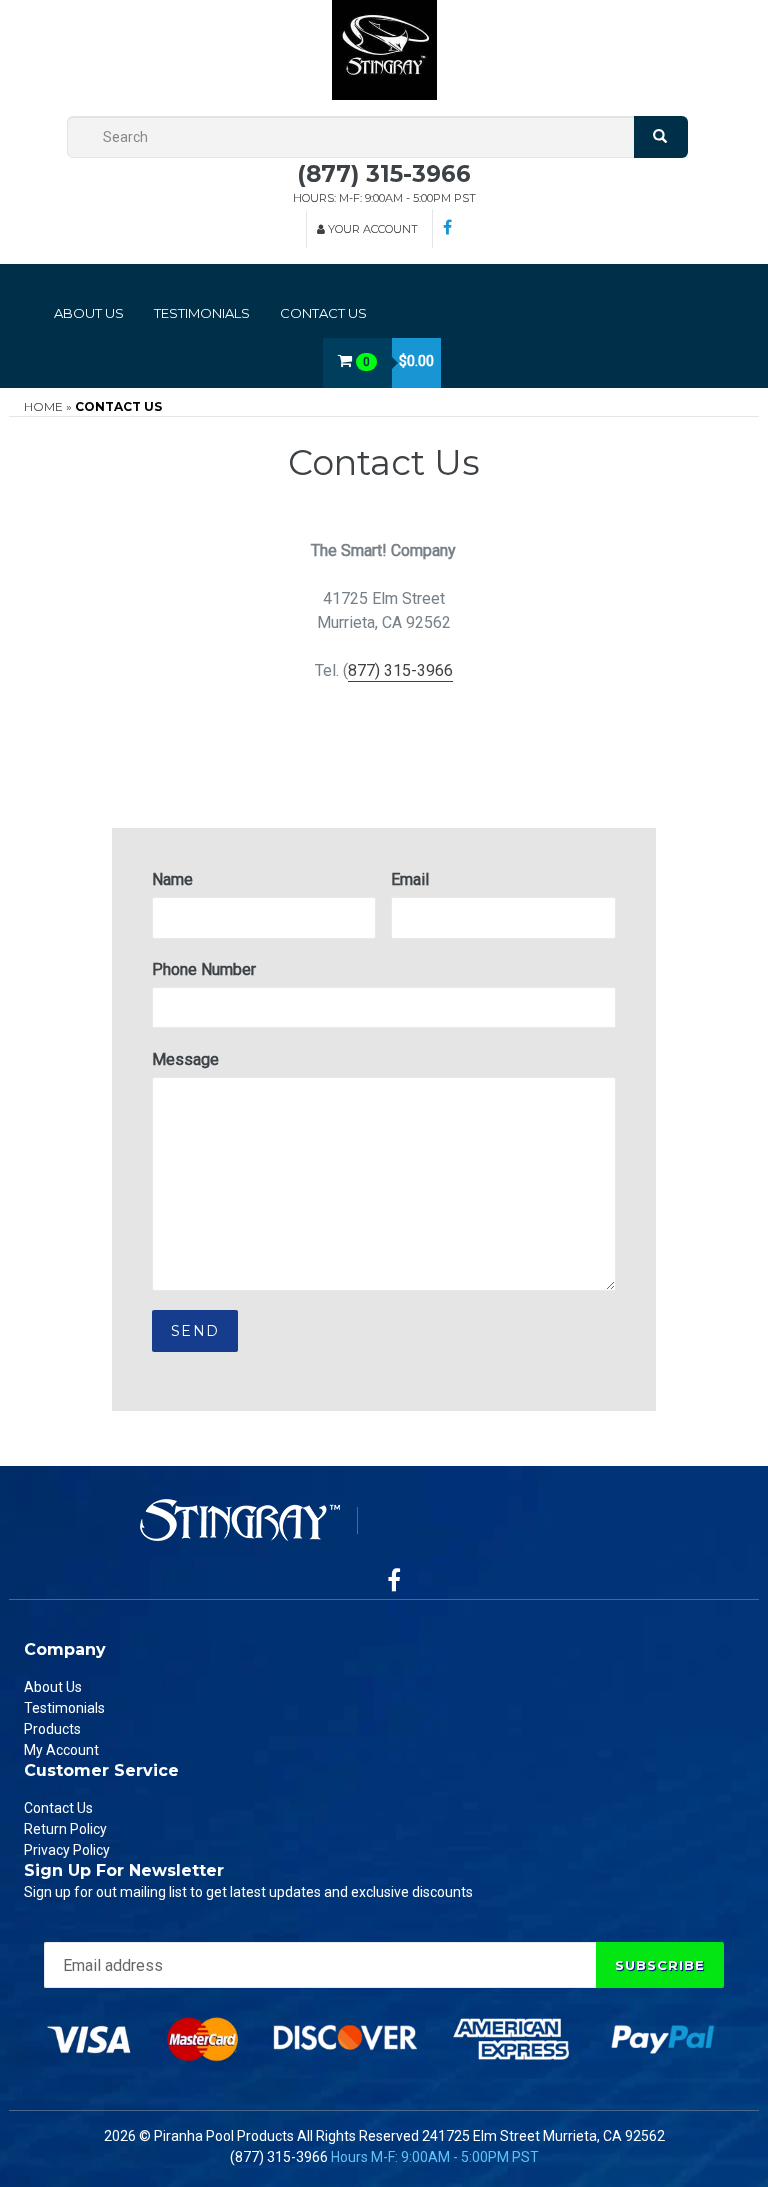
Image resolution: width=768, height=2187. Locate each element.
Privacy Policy (67, 1850)
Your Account (371, 229)
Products (52, 1729)
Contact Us (323, 313)
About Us (89, 313)
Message (185, 1059)
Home (43, 406)
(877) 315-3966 (384, 174)
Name (172, 879)
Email (410, 879)
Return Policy (65, 1829)
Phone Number (204, 969)
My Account (61, 1750)
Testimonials (202, 313)
